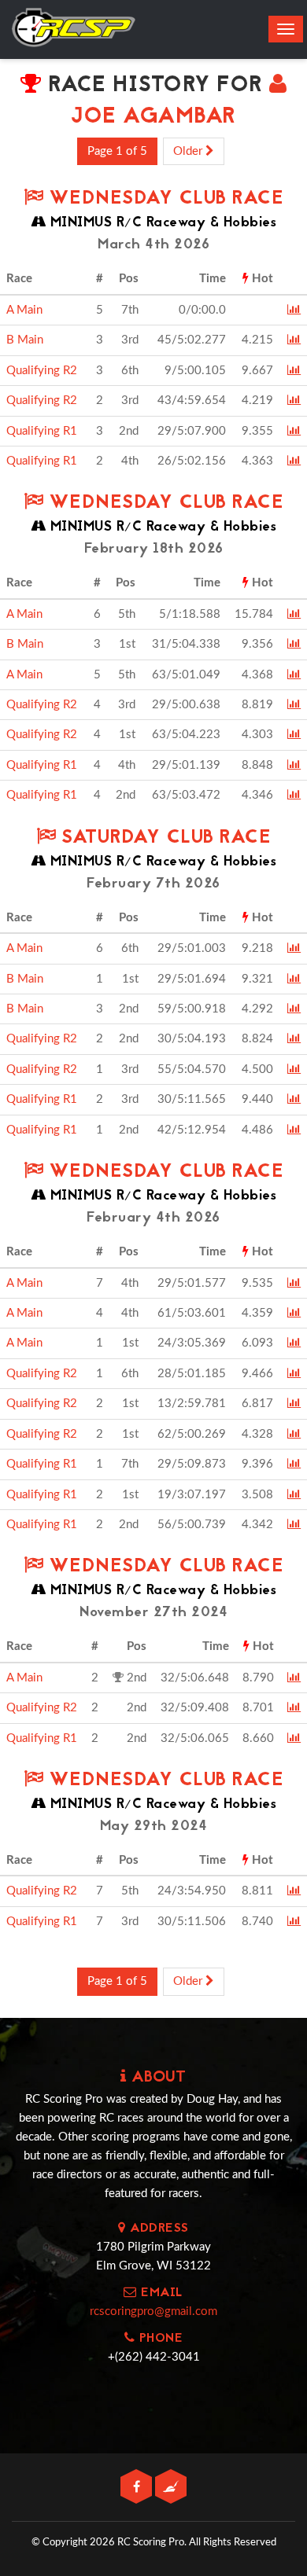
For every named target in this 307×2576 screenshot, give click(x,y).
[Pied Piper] (171, 2488)
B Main (25, 340)
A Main (24, 310)
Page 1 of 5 (117, 151)
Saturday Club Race (163, 838)
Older (189, 151)
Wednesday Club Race (163, 199)
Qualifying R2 (42, 371)
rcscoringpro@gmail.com (153, 2311)
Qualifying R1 (42, 431)
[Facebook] (138, 2488)
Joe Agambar (153, 118)
